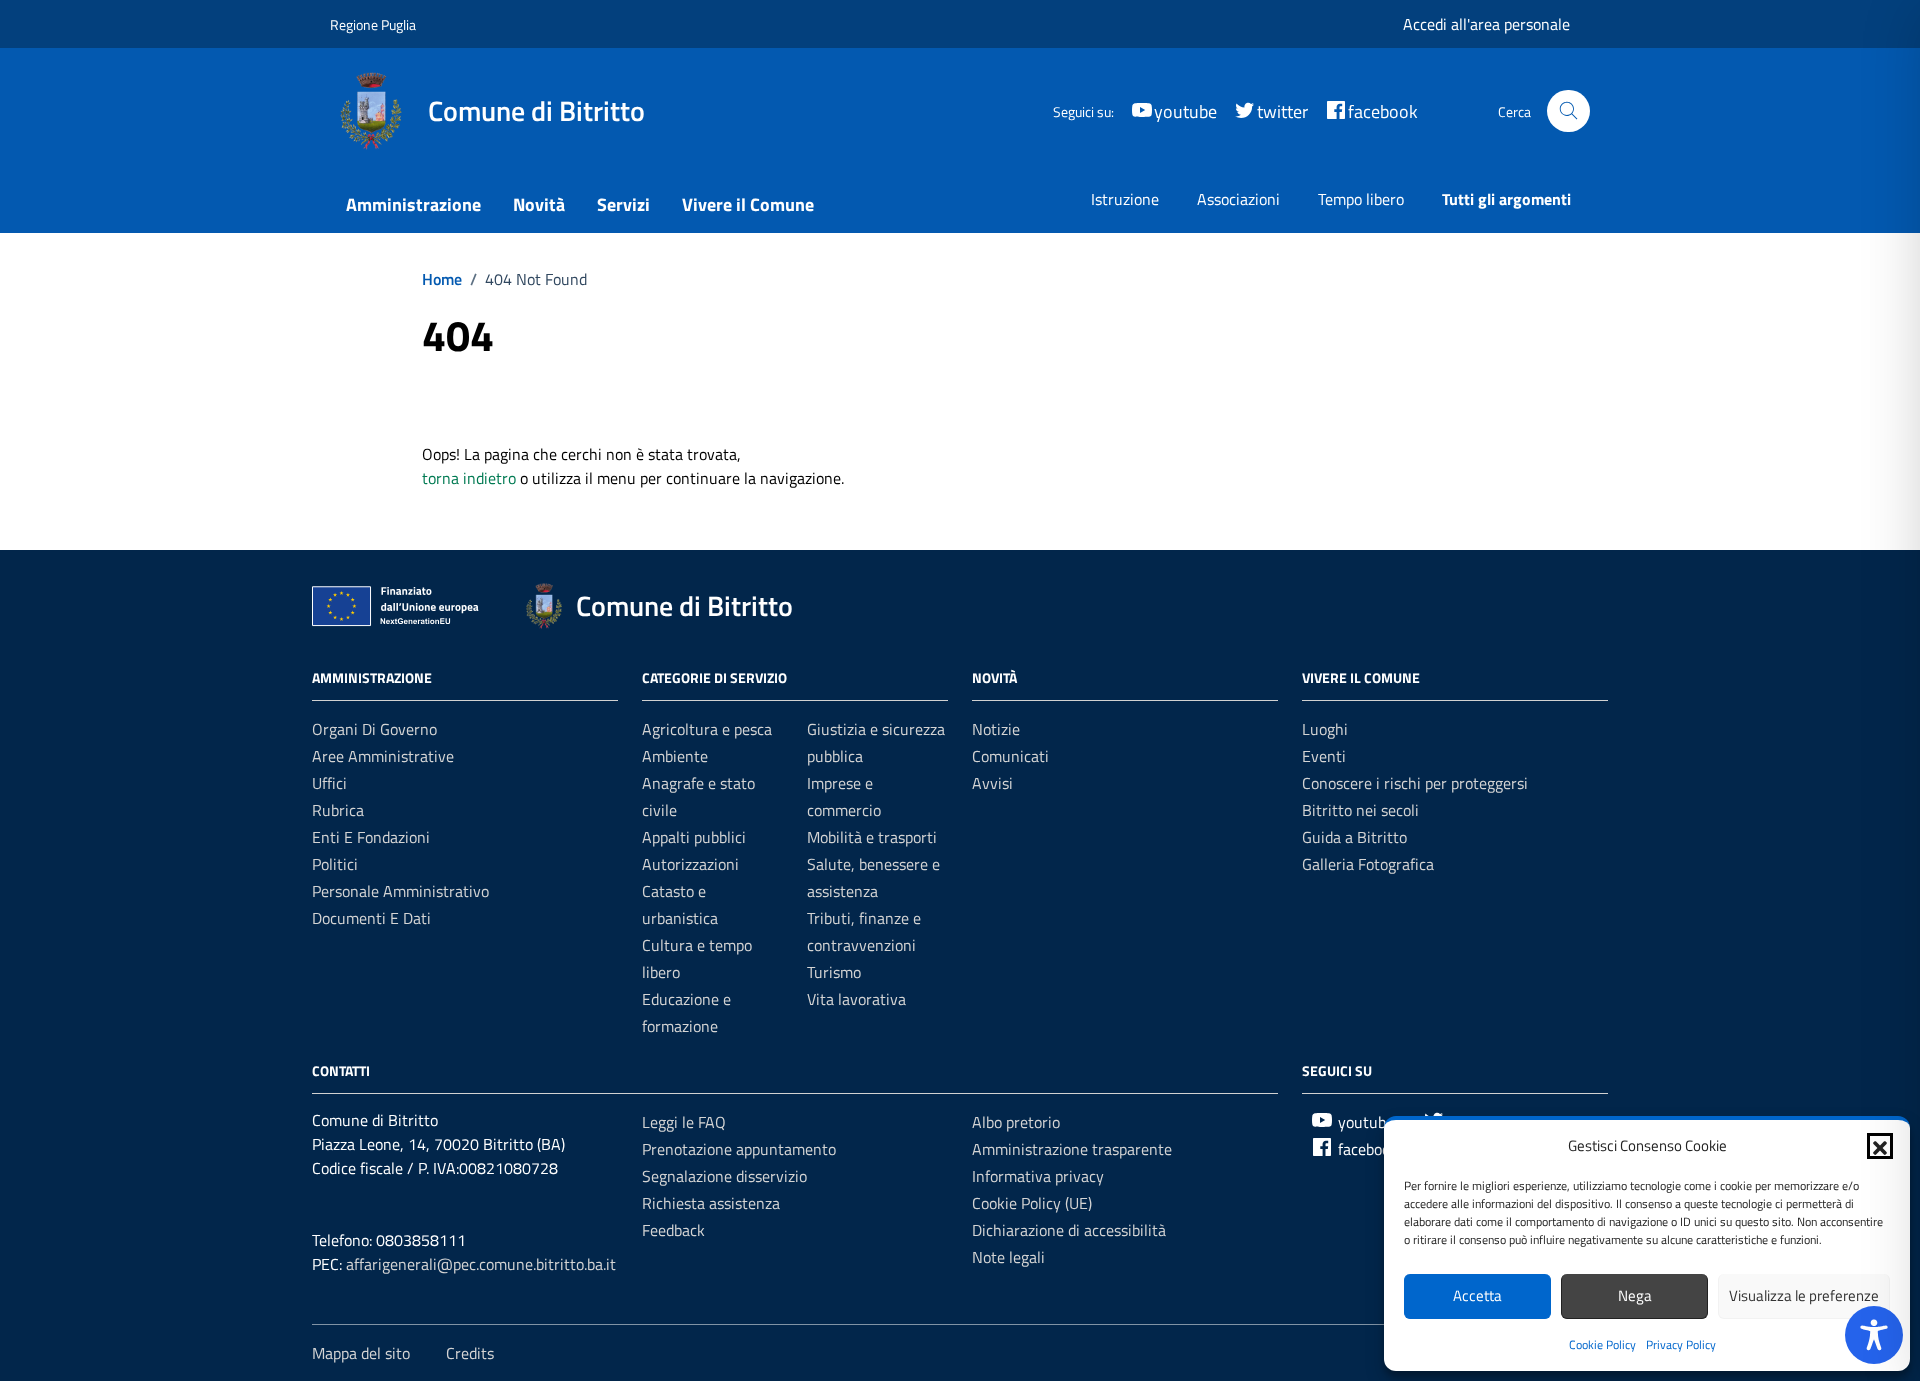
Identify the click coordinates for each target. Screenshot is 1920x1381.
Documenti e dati (371, 918)
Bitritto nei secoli (1360, 810)
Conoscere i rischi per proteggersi (1415, 783)
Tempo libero (1361, 199)
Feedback (673, 1230)
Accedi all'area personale (1486, 24)
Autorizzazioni (690, 864)
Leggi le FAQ (684, 1122)
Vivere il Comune (748, 204)
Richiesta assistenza (711, 1203)
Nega (1635, 1295)
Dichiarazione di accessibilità (1069, 1230)
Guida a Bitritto (1354, 837)
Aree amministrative (383, 756)
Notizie (996, 729)
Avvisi (992, 783)
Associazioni (1238, 199)
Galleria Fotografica (1368, 864)
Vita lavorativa (856, 999)
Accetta (1477, 1295)
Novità (539, 204)
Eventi (1324, 756)
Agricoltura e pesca (707, 729)
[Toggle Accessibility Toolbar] (1874, 1335)
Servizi (623, 204)
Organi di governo (374, 729)
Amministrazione (413, 204)
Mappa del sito (361, 1353)
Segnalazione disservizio (724, 1176)
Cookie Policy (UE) (1032, 1203)
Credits (470, 1353)
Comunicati (1010, 756)
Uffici (329, 783)
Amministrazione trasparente (1072, 1149)
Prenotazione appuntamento (739, 1149)
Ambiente (675, 756)
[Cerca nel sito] (1568, 111)
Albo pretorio (1016, 1122)
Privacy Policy (1681, 1344)
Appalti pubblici (694, 837)
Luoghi (1325, 729)
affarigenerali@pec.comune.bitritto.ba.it (481, 1264)
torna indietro (469, 478)
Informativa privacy (1038, 1176)
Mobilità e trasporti (872, 837)
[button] (1880, 1146)
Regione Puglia (373, 24)
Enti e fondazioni (371, 837)
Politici (335, 864)
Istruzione (1125, 199)
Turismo (834, 972)
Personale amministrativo (400, 891)
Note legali (1008, 1257)
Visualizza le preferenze (1804, 1295)
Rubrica (338, 810)
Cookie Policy (1602, 1344)
